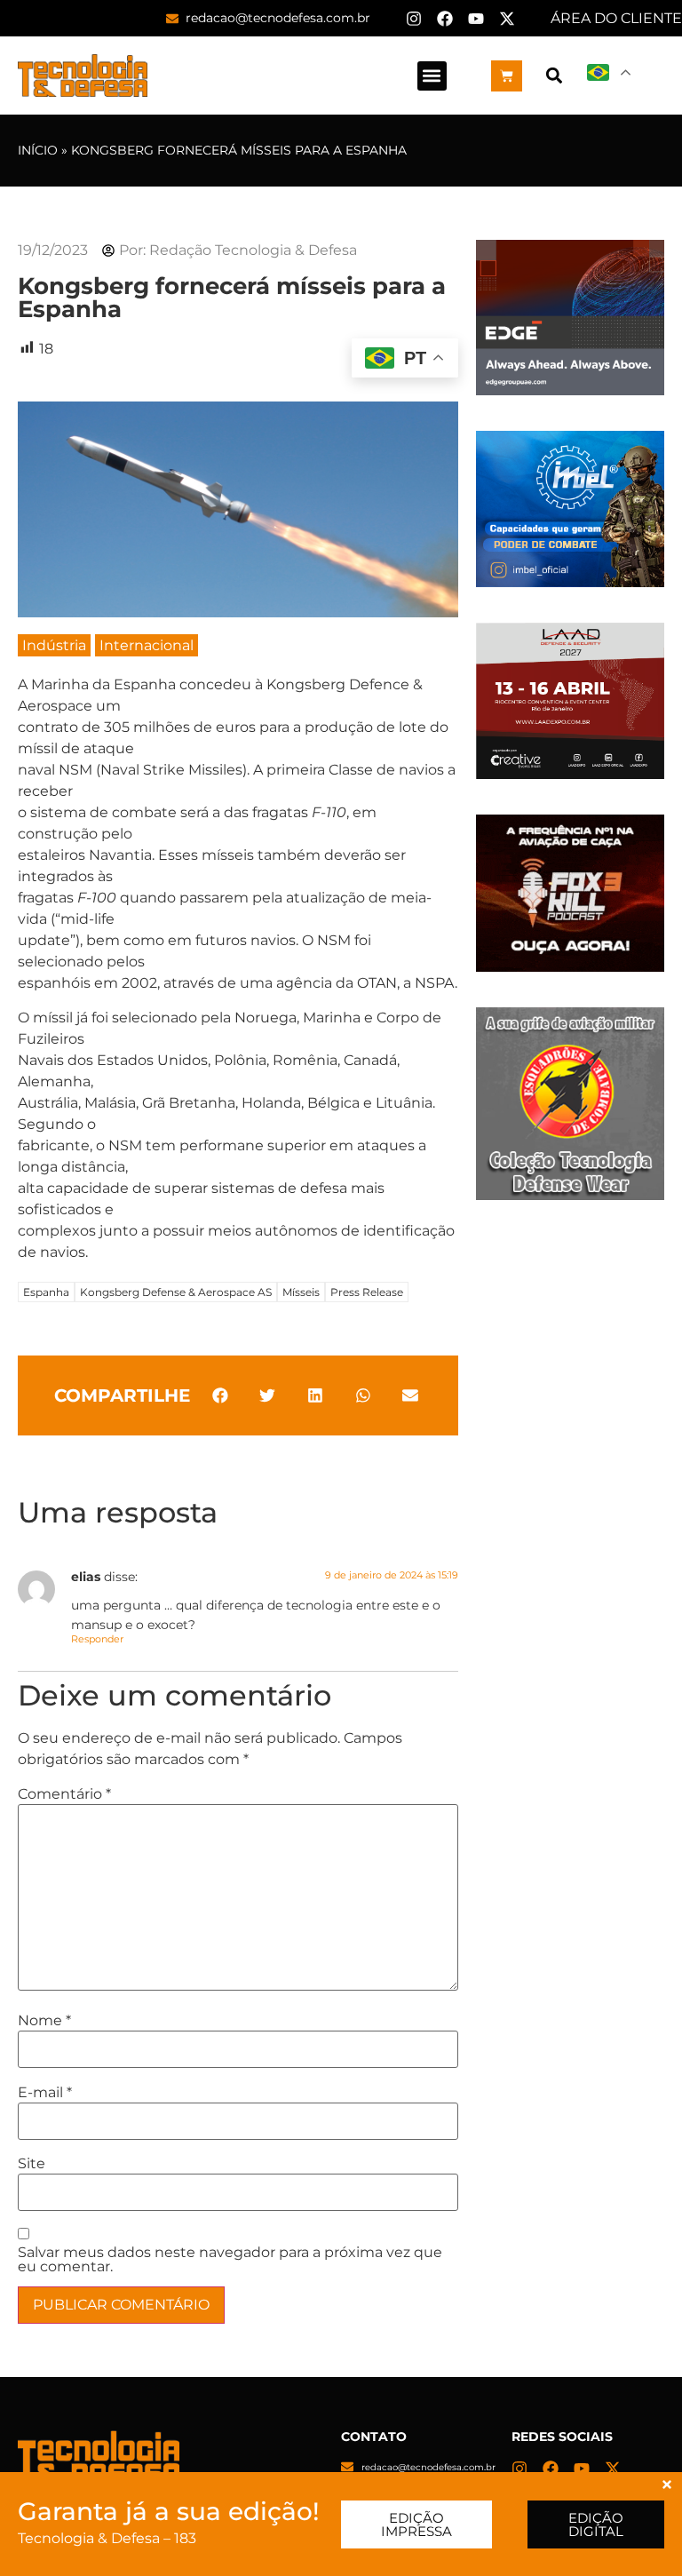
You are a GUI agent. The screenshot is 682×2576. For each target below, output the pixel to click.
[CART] (507, 76)
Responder (97, 1639)
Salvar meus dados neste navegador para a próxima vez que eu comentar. (230, 2260)
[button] (432, 76)
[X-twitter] (507, 19)
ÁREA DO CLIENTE (616, 18)
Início (38, 150)
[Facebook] (445, 19)
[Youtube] (476, 19)
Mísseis (301, 1292)
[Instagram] (414, 19)
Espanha (46, 1292)
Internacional (147, 645)
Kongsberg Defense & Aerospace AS (176, 1292)
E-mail (45, 2093)
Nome (44, 2021)
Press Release (367, 1292)
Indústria (54, 645)
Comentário (64, 1794)
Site (32, 2164)
